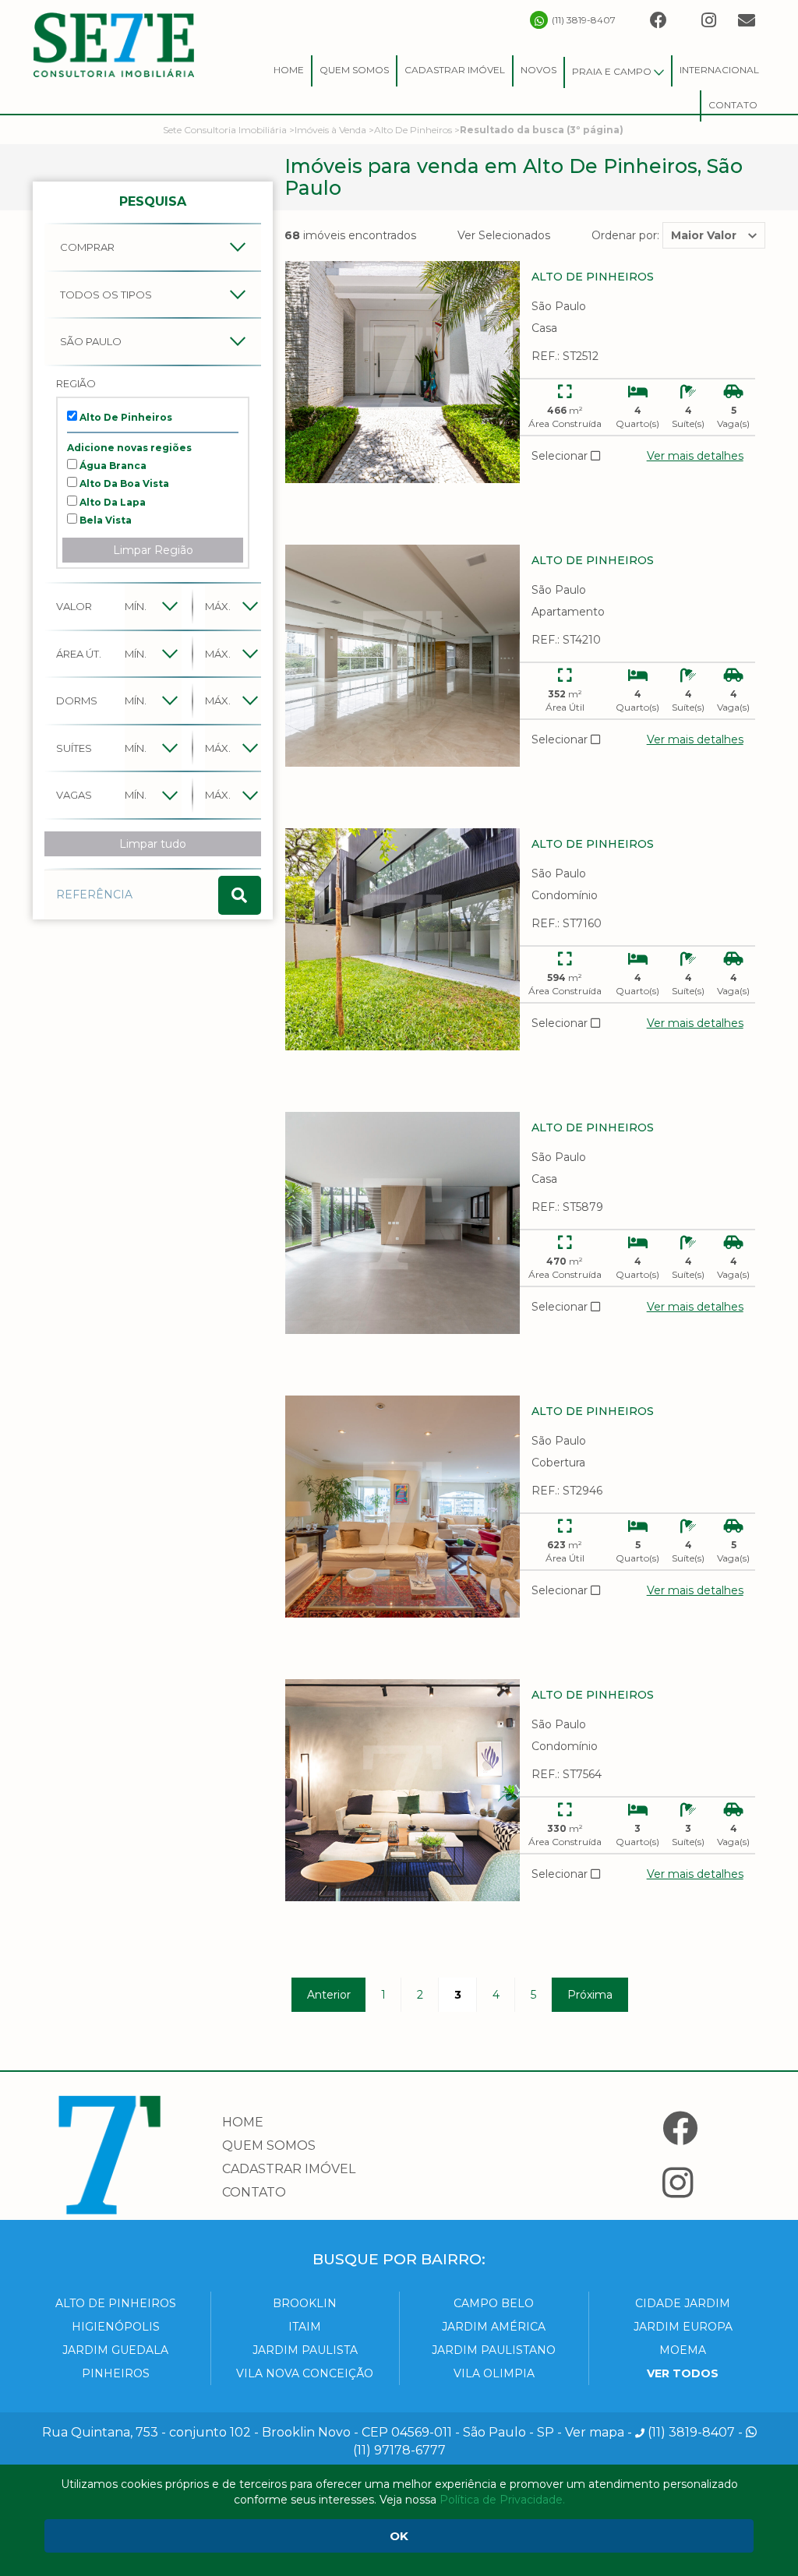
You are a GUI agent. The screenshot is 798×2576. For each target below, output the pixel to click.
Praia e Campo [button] (613, 71)
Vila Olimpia (494, 2373)
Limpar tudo (153, 844)
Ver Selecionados (504, 235)
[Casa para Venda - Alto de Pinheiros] (403, 372)
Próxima (590, 1995)
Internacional (719, 70)
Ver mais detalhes (695, 456)
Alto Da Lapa (111, 502)
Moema (683, 2350)
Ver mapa (595, 2432)
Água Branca (112, 466)
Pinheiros (116, 2373)
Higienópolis (116, 2327)
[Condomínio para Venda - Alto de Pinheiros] (403, 939)
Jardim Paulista (305, 2350)
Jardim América (494, 2327)
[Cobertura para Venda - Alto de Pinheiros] (403, 1507)
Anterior (329, 1995)
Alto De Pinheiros (125, 417)
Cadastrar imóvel (289, 2169)
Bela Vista (104, 520)
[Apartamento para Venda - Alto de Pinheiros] (403, 656)
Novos (538, 70)
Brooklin (305, 2303)
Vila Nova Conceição (305, 2373)
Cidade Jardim (683, 2303)
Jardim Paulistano (494, 2350)
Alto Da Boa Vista (123, 483)
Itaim (305, 2327)
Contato (733, 105)
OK (399, 2536)
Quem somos (269, 2145)
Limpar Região (153, 550)
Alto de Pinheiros (116, 2303)
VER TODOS (683, 2373)
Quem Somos (354, 70)
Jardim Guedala (115, 2350)
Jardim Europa (683, 2327)
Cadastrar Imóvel (455, 70)
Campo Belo (494, 2303)
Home (289, 70)
